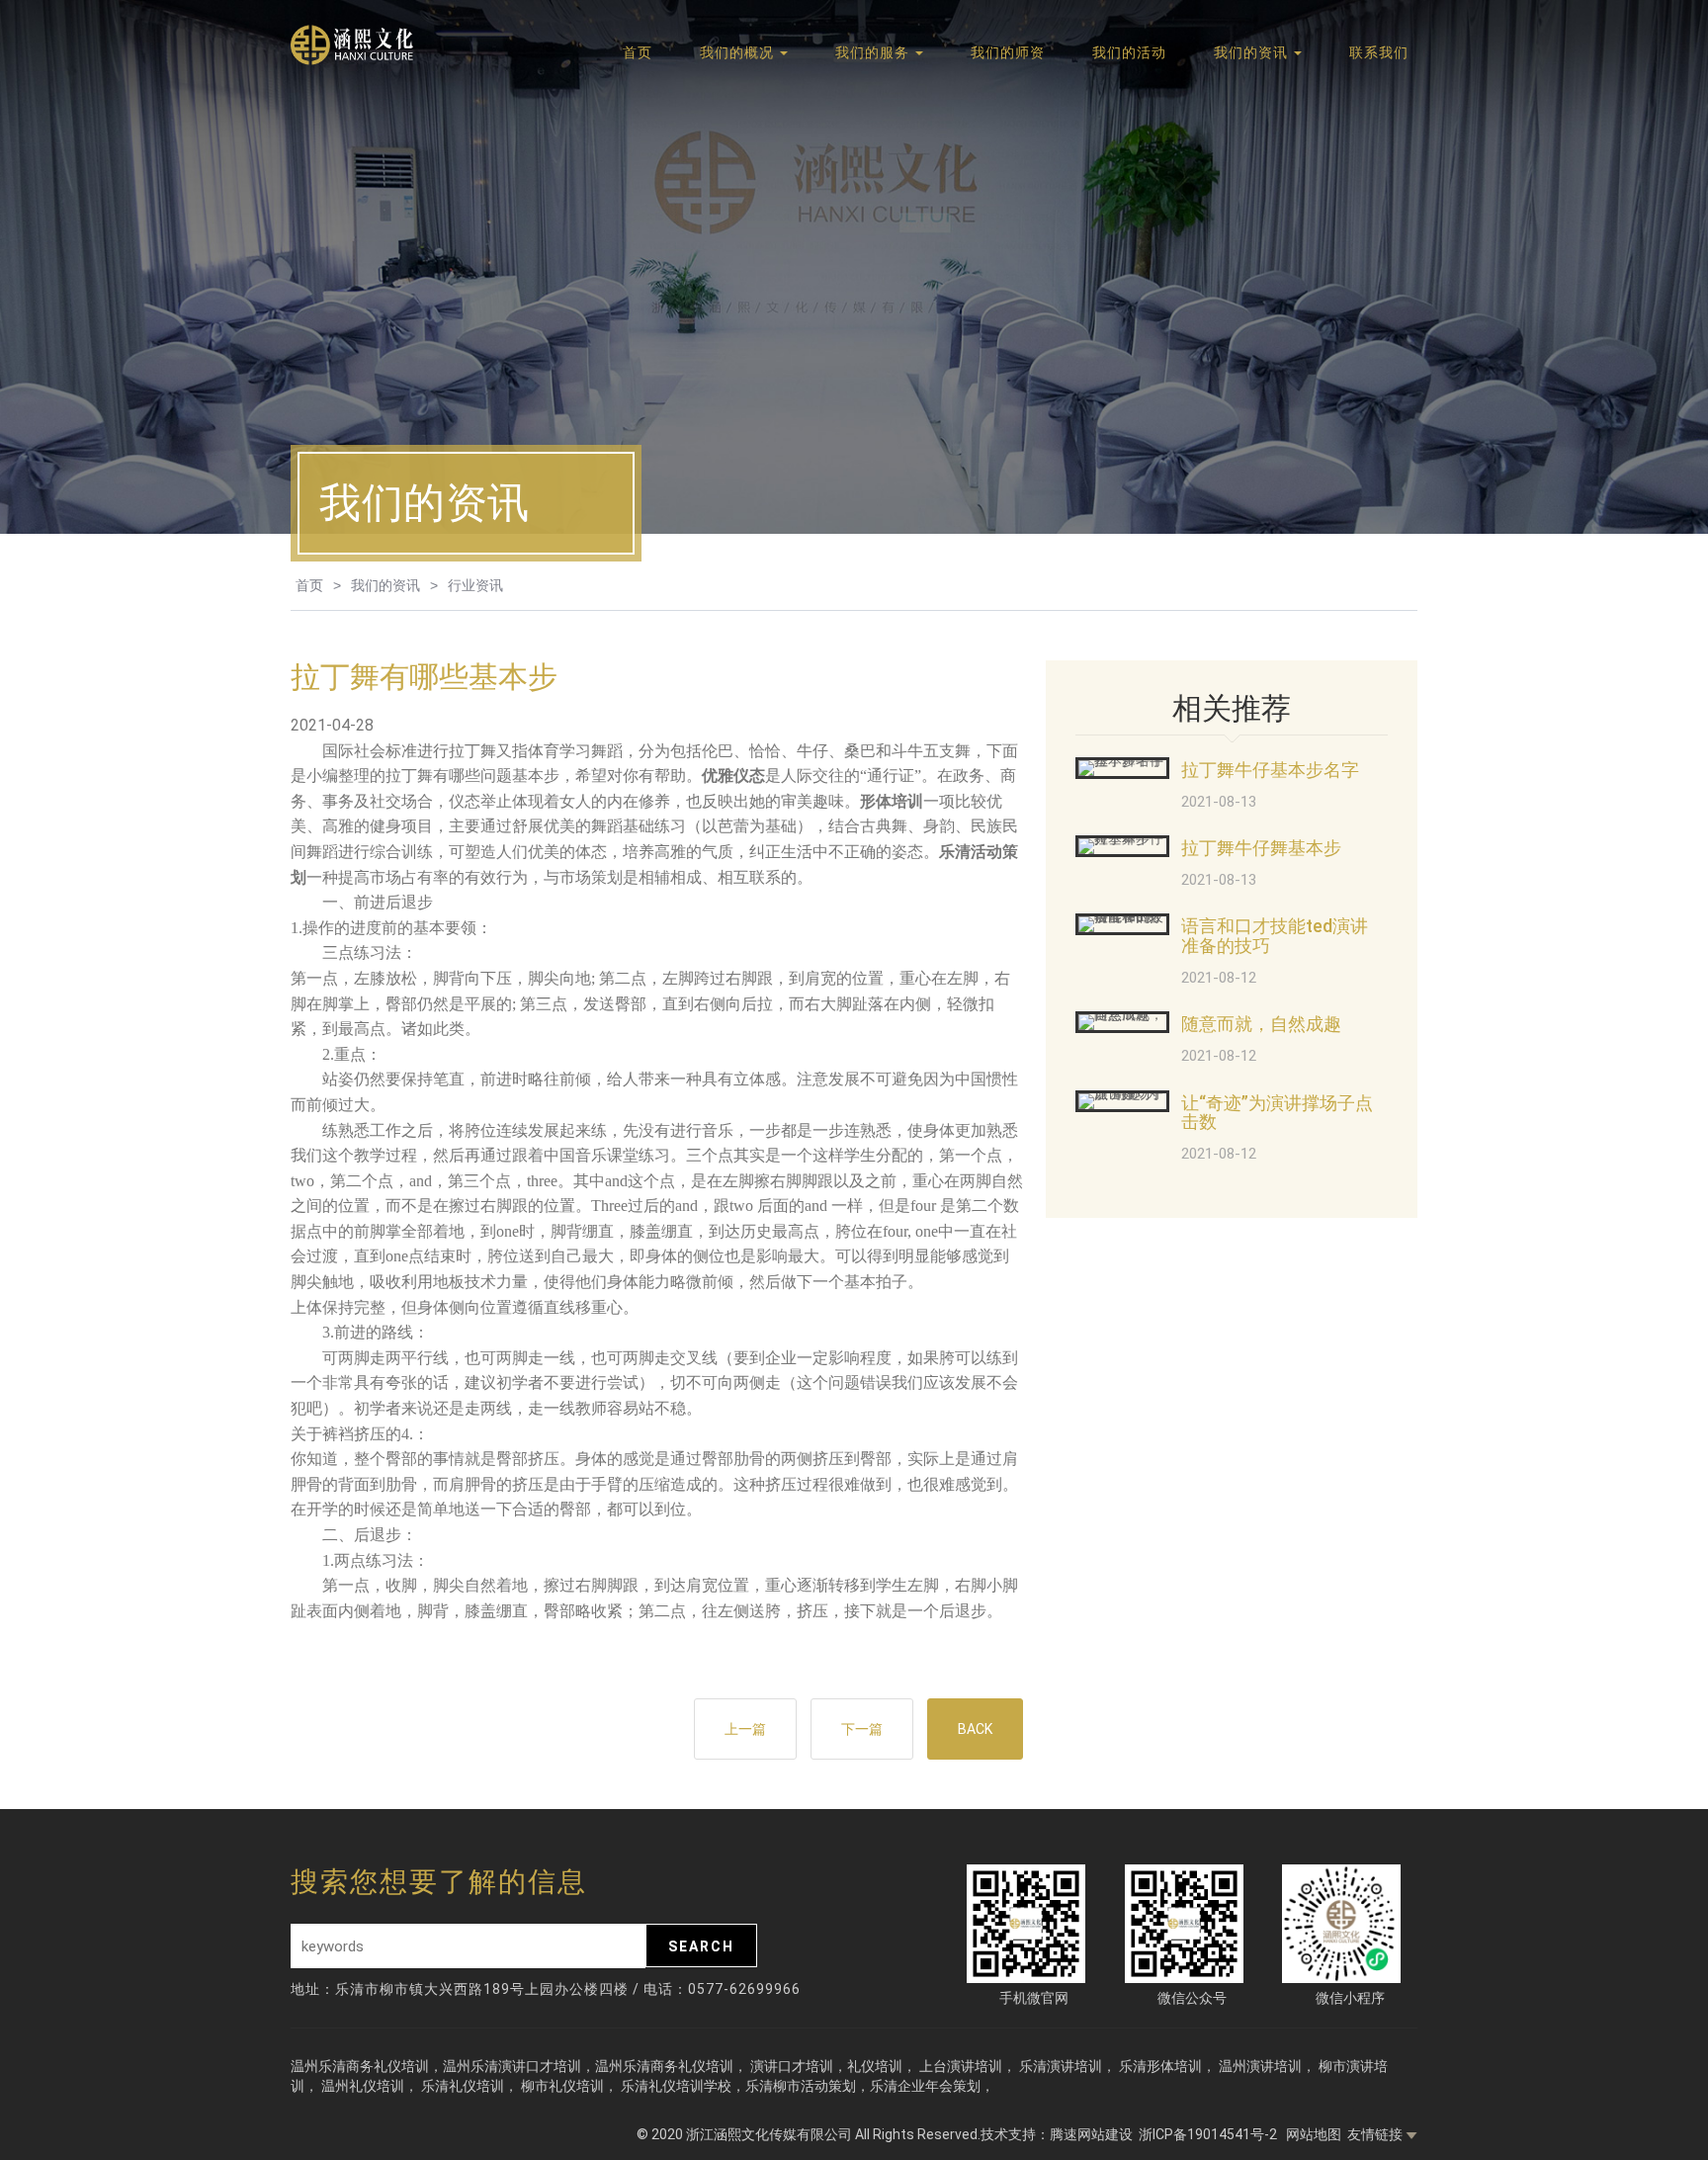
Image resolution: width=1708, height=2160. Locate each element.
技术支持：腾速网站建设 (1057, 2134)
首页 (638, 52)
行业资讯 (475, 585)
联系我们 (1379, 52)
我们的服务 (874, 52)
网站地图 (1314, 2134)
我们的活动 (1129, 52)
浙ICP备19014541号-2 (1209, 2134)
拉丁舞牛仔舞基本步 (1261, 848)
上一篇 (745, 1729)
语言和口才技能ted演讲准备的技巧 (1275, 936)
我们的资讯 (1253, 52)
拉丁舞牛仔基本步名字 (1270, 770)
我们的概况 (739, 52)
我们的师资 (1008, 52)
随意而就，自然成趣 (1261, 1024)
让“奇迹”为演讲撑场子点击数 (1277, 1113)
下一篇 (862, 1729)
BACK (975, 1729)
